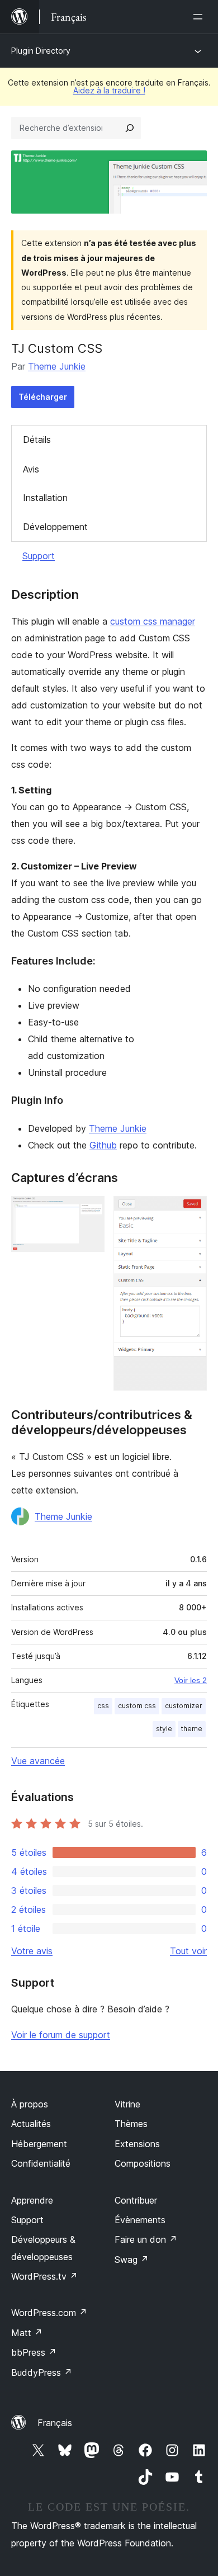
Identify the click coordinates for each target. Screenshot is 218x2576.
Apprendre (32, 2200)
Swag (132, 2260)
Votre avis (32, 1951)
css (103, 1706)
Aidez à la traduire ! (109, 90)
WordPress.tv (44, 2276)
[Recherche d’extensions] (130, 128)
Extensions (137, 2144)
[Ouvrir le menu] (200, 17)
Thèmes (131, 2124)
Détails (37, 439)
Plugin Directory (41, 51)
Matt (27, 2333)
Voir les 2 (191, 1680)
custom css (137, 1706)
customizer (184, 1706)
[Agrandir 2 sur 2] (192, 1211)
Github (103, 1145)
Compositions (143, 2163)
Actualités (31, 2124)
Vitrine (127, 2104)
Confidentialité (41, 2163)
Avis (31, 469)
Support (39, 556)
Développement (55, 527)
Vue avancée (38, 1761)
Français (55, 2423)
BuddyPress (42, 2372)
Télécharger (43, 397)
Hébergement (39, 2144)
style (164, 1729)
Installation (45, 498)
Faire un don (146, 2239)
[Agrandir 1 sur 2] (89, 1211)
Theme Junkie (57, 366)
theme (192, 1729)
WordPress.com (49, 2313)
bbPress (34, 2352)
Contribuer (136, 2200)
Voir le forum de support (61, 2035)
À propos (30, 2104)
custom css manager (153, 621)
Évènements (140, 2220)
